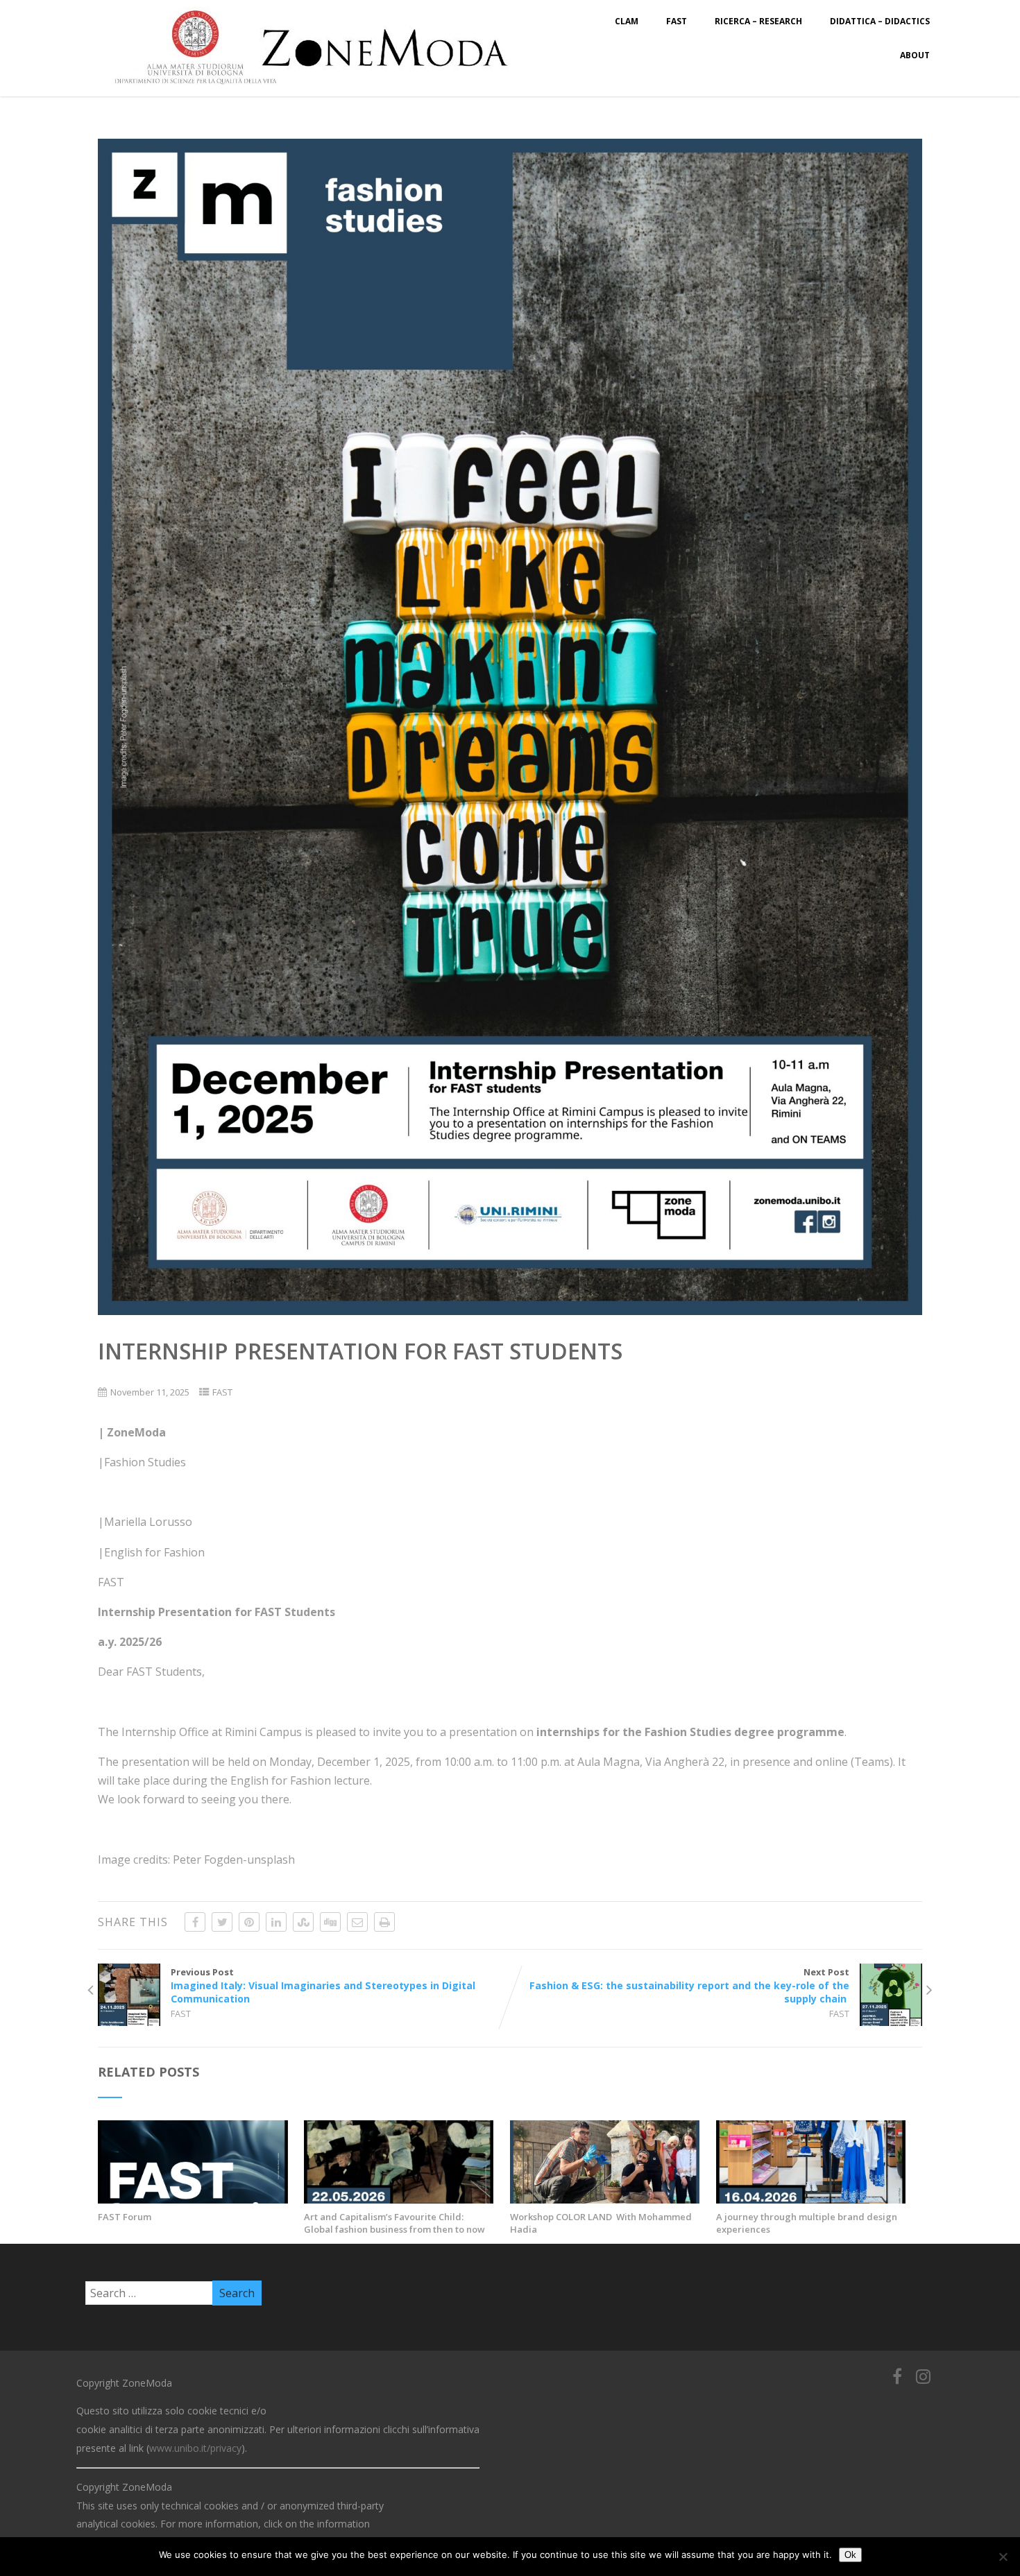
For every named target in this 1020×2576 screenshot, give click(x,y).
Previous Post (323, 1985)
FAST (677, 21)
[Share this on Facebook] (195, 1922)
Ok (850, 2555)
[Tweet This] (222, 1922)
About (915, 55)
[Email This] (357, 1922)
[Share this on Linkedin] (276, 1922)
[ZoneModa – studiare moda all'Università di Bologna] (319, 89)
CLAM (627, 21)
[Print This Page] (384, 1922)
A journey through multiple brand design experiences (807, 2223)
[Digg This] (330, 1922)
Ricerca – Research (758, 21)
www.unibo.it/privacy (195, 2448)
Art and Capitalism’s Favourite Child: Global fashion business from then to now (394, 2223)
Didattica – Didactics (880, 21)
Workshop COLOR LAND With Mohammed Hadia (601, 2223)
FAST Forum (126, 2217)
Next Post (689, 1985)
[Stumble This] (303, 1922)
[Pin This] (249, 1922)
